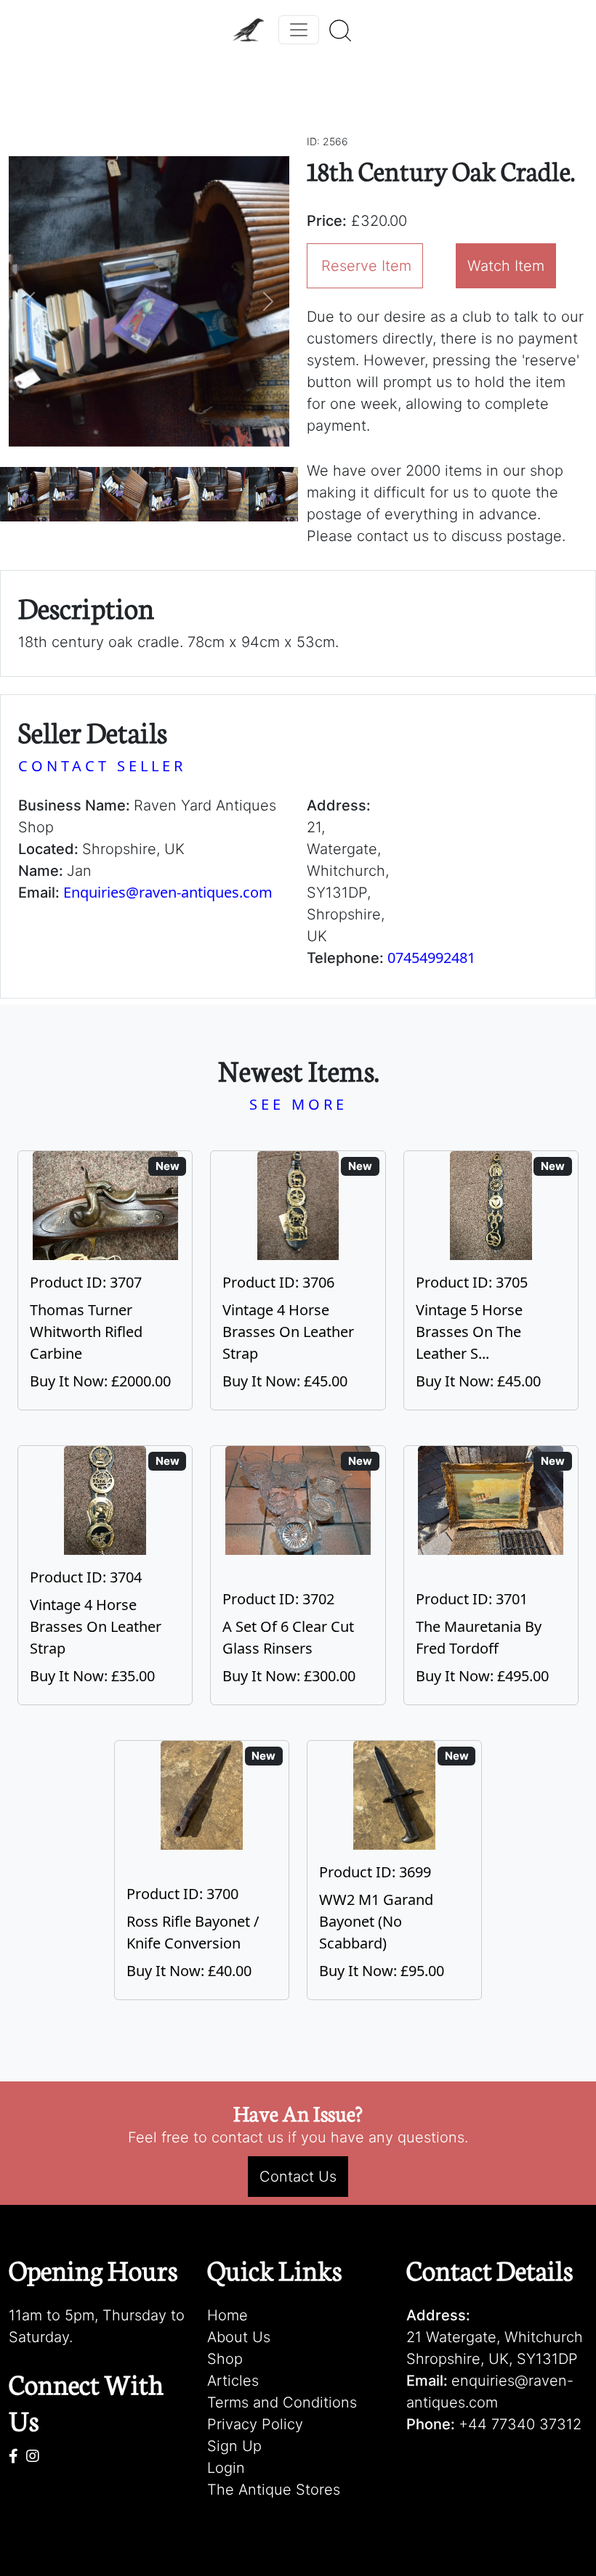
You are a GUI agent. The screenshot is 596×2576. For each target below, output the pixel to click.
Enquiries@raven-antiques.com (168, 892)
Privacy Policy (255, 2424)
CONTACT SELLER (102, 766)
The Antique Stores (274, 2490)
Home (227, 2315)
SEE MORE (298, 1104)
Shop (225, 2359)
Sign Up (234, 2446)
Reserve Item (366, 266)
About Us (239, 2337)
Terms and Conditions (282, 2402)
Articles (233, 2381)
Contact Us (298, 2177)
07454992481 (431, 958)
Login (226, 2468)
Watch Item (506, 266)
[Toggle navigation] (299, 30)
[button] (30, 301)
